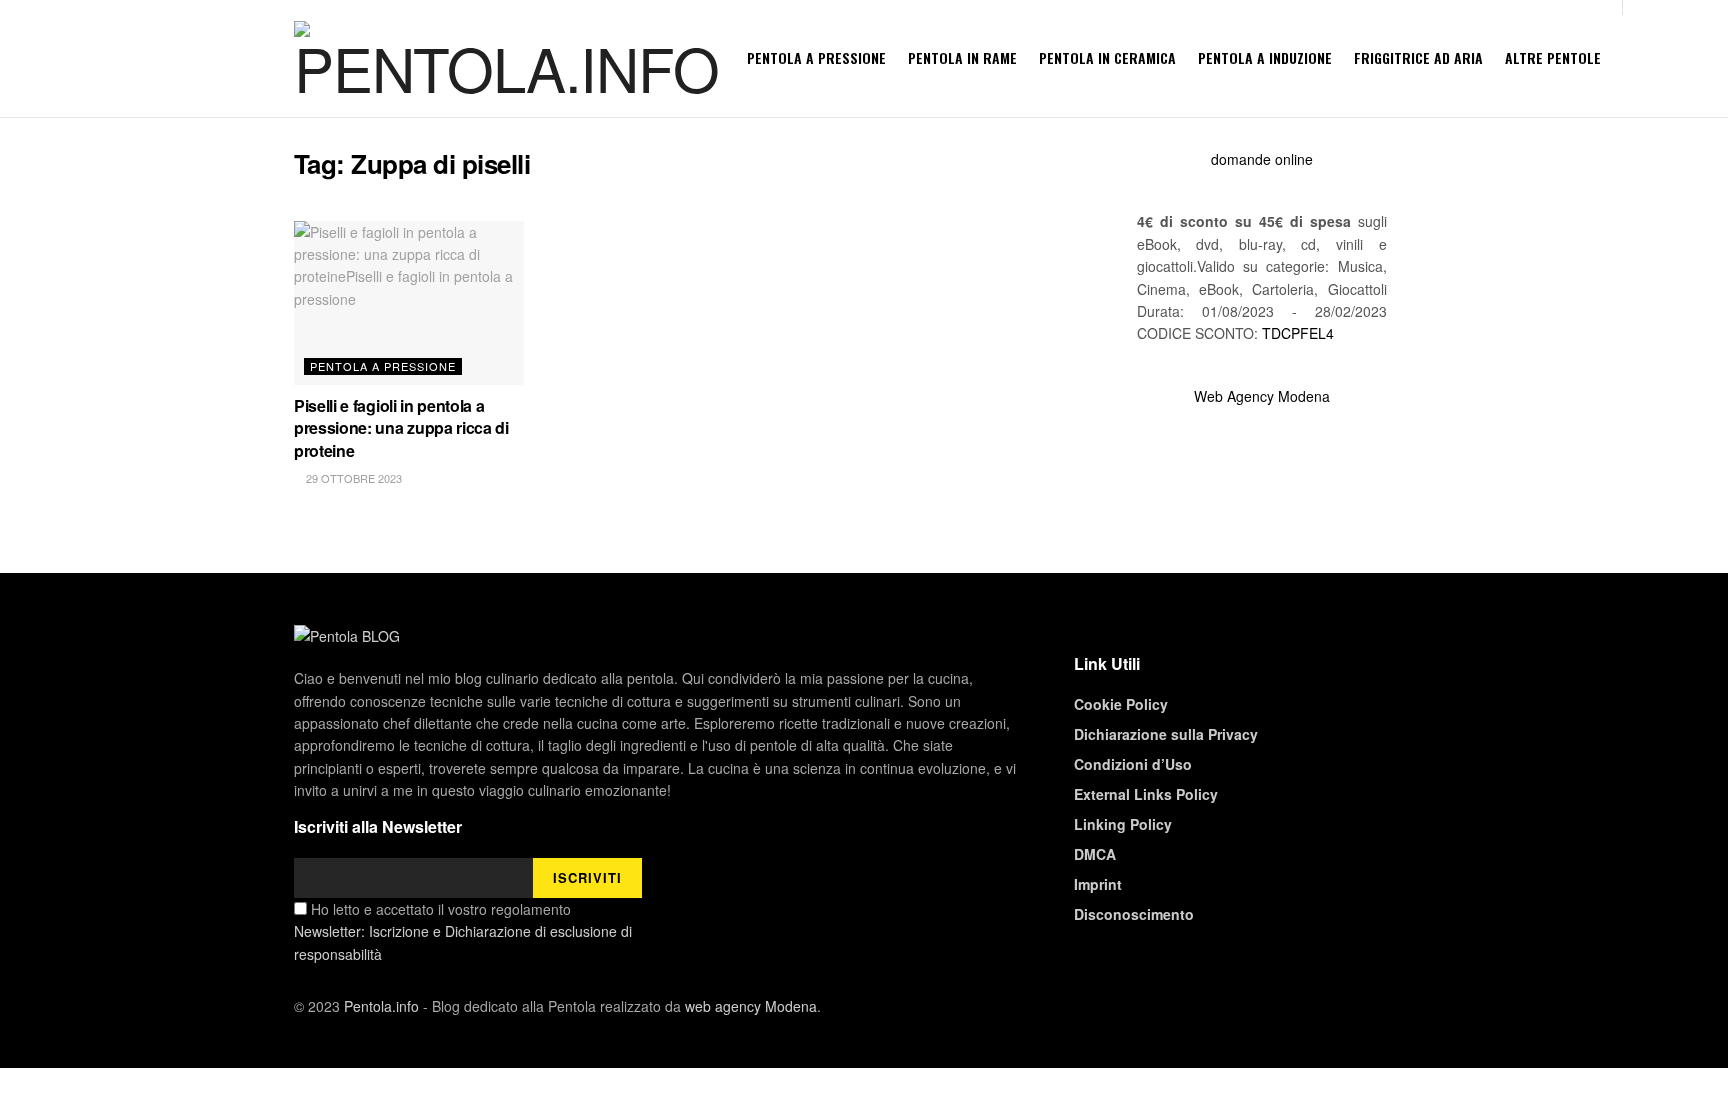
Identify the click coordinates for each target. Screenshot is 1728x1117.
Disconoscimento (1134, 914)
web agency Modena (751, 1006)
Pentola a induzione (1265, 57)
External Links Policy (1146, 794)
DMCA (1095, 854)
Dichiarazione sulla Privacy (1166, 734)
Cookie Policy (1121, 704)
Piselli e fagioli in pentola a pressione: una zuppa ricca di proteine (401, 428)
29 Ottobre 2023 (352, 478)
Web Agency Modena (1262, 396)
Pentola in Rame (962, 57)
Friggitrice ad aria (1418, 57)
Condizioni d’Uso (1133, 764)
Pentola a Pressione (816, 57)
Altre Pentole (1553, 57)
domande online (1262, 159)
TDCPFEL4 (1298, 333)
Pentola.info (381, 1006)
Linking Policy (1123, 824)
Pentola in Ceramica (1107, 57)
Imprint (1098, 884)
